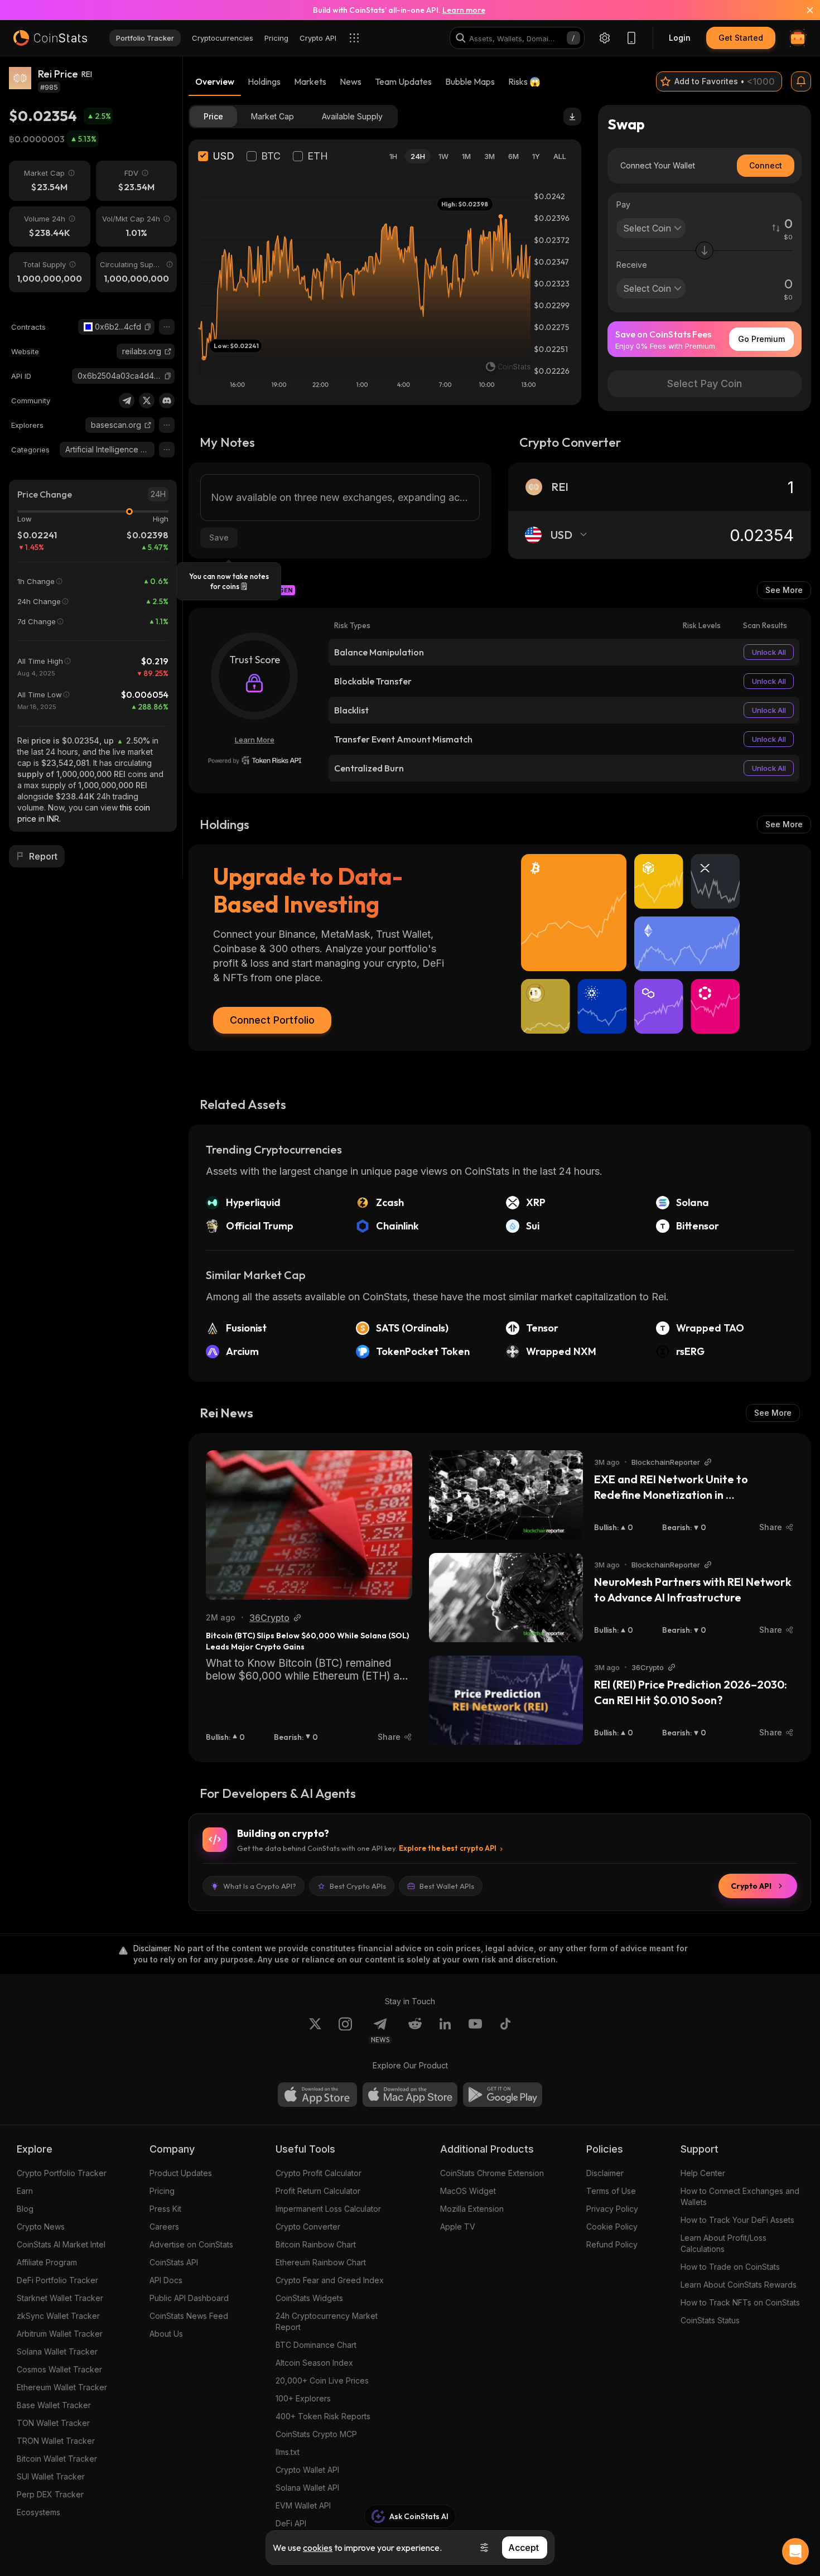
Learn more (464, 10)
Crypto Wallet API (307, 2470)
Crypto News (41, 2227)
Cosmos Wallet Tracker (59, 2369)
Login (680, 38)
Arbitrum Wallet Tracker (60, 2334)
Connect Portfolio (272, 1020)
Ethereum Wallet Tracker (62, 2387)
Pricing (162, 2191)
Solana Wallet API (307, 2488)
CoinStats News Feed (189, 2316)
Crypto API (751, 1886)
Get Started (741, 38)
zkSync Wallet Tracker (58, 2316)
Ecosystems (38, 2512)
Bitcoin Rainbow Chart (316, 2244)
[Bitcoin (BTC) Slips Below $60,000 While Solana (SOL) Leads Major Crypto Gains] (309, 1525)
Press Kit (165, 2209)
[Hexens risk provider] (255, 760)
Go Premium (761, 339)
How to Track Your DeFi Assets (737, 2220)
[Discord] (167, 401)
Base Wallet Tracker (54, 2405)
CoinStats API (174, 2262)
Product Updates (181, 2173)
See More (784, 590)
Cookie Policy (612, 2227)
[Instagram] (345, 2030)
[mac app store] (410, 2095)
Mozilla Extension (472, 2209)
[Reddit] (415, 2030)
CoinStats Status (710, 2320)
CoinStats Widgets (309, 2298)
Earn (25, 2191)
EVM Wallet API (303, 2505)
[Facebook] (505, 2030)
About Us (166, 2334)
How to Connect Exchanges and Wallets (740, 2196)
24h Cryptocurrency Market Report (327, 2321)
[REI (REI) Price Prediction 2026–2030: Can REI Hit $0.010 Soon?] (506, 1700)
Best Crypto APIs (358, 1886)
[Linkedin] (445, 2030)
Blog (25, 2209)
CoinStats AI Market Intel (61, 2244)
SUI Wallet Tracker (51, 2476)
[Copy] (148, 327)
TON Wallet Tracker (53, 2423)
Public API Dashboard (189, 2298)
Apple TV (458, 2227)
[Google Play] (503, 2095)
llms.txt (288, 2452)
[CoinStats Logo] (50, 38)
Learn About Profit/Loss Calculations (723, 2243)
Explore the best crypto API (448, 1848)
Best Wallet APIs (447, 1886)
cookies (318, 2548)
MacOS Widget (468, 2191)
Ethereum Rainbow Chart (321, 2262)
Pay (623, 204)
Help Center (703, 2173)
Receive (632, 265)
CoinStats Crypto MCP (316, 2434)
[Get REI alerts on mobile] (801, 81)
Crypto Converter (308, 2227)
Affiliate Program (47, 2262)
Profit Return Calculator (318, 2191)
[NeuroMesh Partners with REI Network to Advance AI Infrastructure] (506, 1598)
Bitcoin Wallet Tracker (57, 2459)
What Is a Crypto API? (260, 1886)
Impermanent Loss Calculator (328, 2209)
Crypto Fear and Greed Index (330, 2280)
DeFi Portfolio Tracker (57, 2280)
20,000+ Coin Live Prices (322, 2380)
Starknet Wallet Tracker (60, 2298)
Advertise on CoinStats (191, 2244)
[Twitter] (147, 401)
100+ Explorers (303, 2398)
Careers (164, 2227)
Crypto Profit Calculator (319, 2173)
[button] (148, 327)
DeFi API (291, 2523)
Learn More (255, 740)
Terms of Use (611, 2191)
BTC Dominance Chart (316, 2345)
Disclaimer (605, 2173)
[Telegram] (127, 401)
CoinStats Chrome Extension (492, 2173)
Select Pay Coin (705, 383)
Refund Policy (612, 2244)
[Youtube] (475, 2030)
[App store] (317, 2095)
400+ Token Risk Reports (323, 2416)
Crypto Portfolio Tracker (62, 2173)
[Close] (803, 10)
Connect (766, 165)
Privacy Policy (612, 2209)
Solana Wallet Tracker (57, 2351)
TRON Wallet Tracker (56, 2441)
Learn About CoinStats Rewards (739, 2285)
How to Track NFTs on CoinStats (740, 2302)
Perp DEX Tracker (50, 2494)
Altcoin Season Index (314, 2363)
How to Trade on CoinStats (730, 2267)
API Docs (166, 2280)
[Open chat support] (795, 2551)
